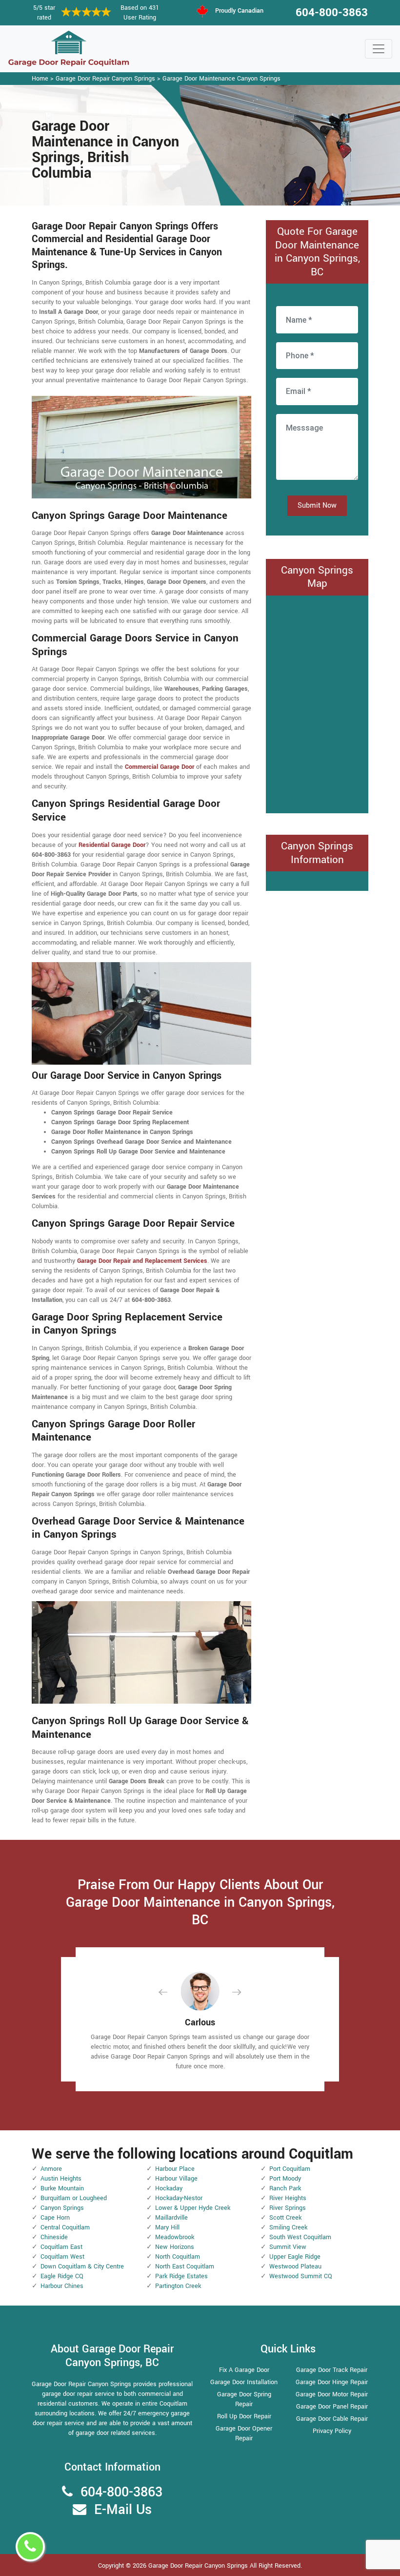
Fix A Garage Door (244, 2370)
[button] (171, 1992)
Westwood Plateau (295, 2267)
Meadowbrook (175, 2237)
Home (40, 79)
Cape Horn (55, 2218)
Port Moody (285, 2179)
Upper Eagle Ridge (295, 2257)
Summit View (288, 2247)
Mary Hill (167, 2227)
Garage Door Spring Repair (244, 2399)
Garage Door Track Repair (332, 2370)
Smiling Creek (288, 2227)
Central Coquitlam (65, 2227)
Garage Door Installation (244, 2382)
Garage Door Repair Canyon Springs (105, 79)
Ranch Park (285, 2188)
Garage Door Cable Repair (332, 2419)
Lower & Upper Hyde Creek (193, 2208)
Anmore (51, 2169)
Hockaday (169, 2188)
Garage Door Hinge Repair (332, 2382)
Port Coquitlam (290, 2169)
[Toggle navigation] (379, 49)
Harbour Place (175, 2169)
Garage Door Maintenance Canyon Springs (221, 79)
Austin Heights (61, 2179)
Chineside (54, 2237)
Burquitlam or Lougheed (74, 2198)
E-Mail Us (123, 2510)
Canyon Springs (62, 2208)
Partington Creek (178, 2286)
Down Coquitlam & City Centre (82, 2267)
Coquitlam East (61, 2247)
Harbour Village (176, 2179)
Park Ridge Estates (181, 2276)
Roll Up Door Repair (244, 2416)
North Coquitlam (178, 2257)
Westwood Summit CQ (301, 2276)
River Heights (288, 2198)
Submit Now (317, 505)
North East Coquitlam (185, 2267)
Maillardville (171, 2218)
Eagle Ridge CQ (62, 2276)
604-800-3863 (332, 13)
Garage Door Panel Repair (332, 2407)
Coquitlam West (62, 2257)
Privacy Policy (332, 2431)
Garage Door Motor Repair (332, 2394)
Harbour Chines (62, 2286)
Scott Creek (285, 2218)
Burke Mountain (62, 2188)
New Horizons (175, 2247)
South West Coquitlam (300, 2237)
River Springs (288, 2208)
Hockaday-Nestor (179, 2198)
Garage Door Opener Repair (244, 2433)
